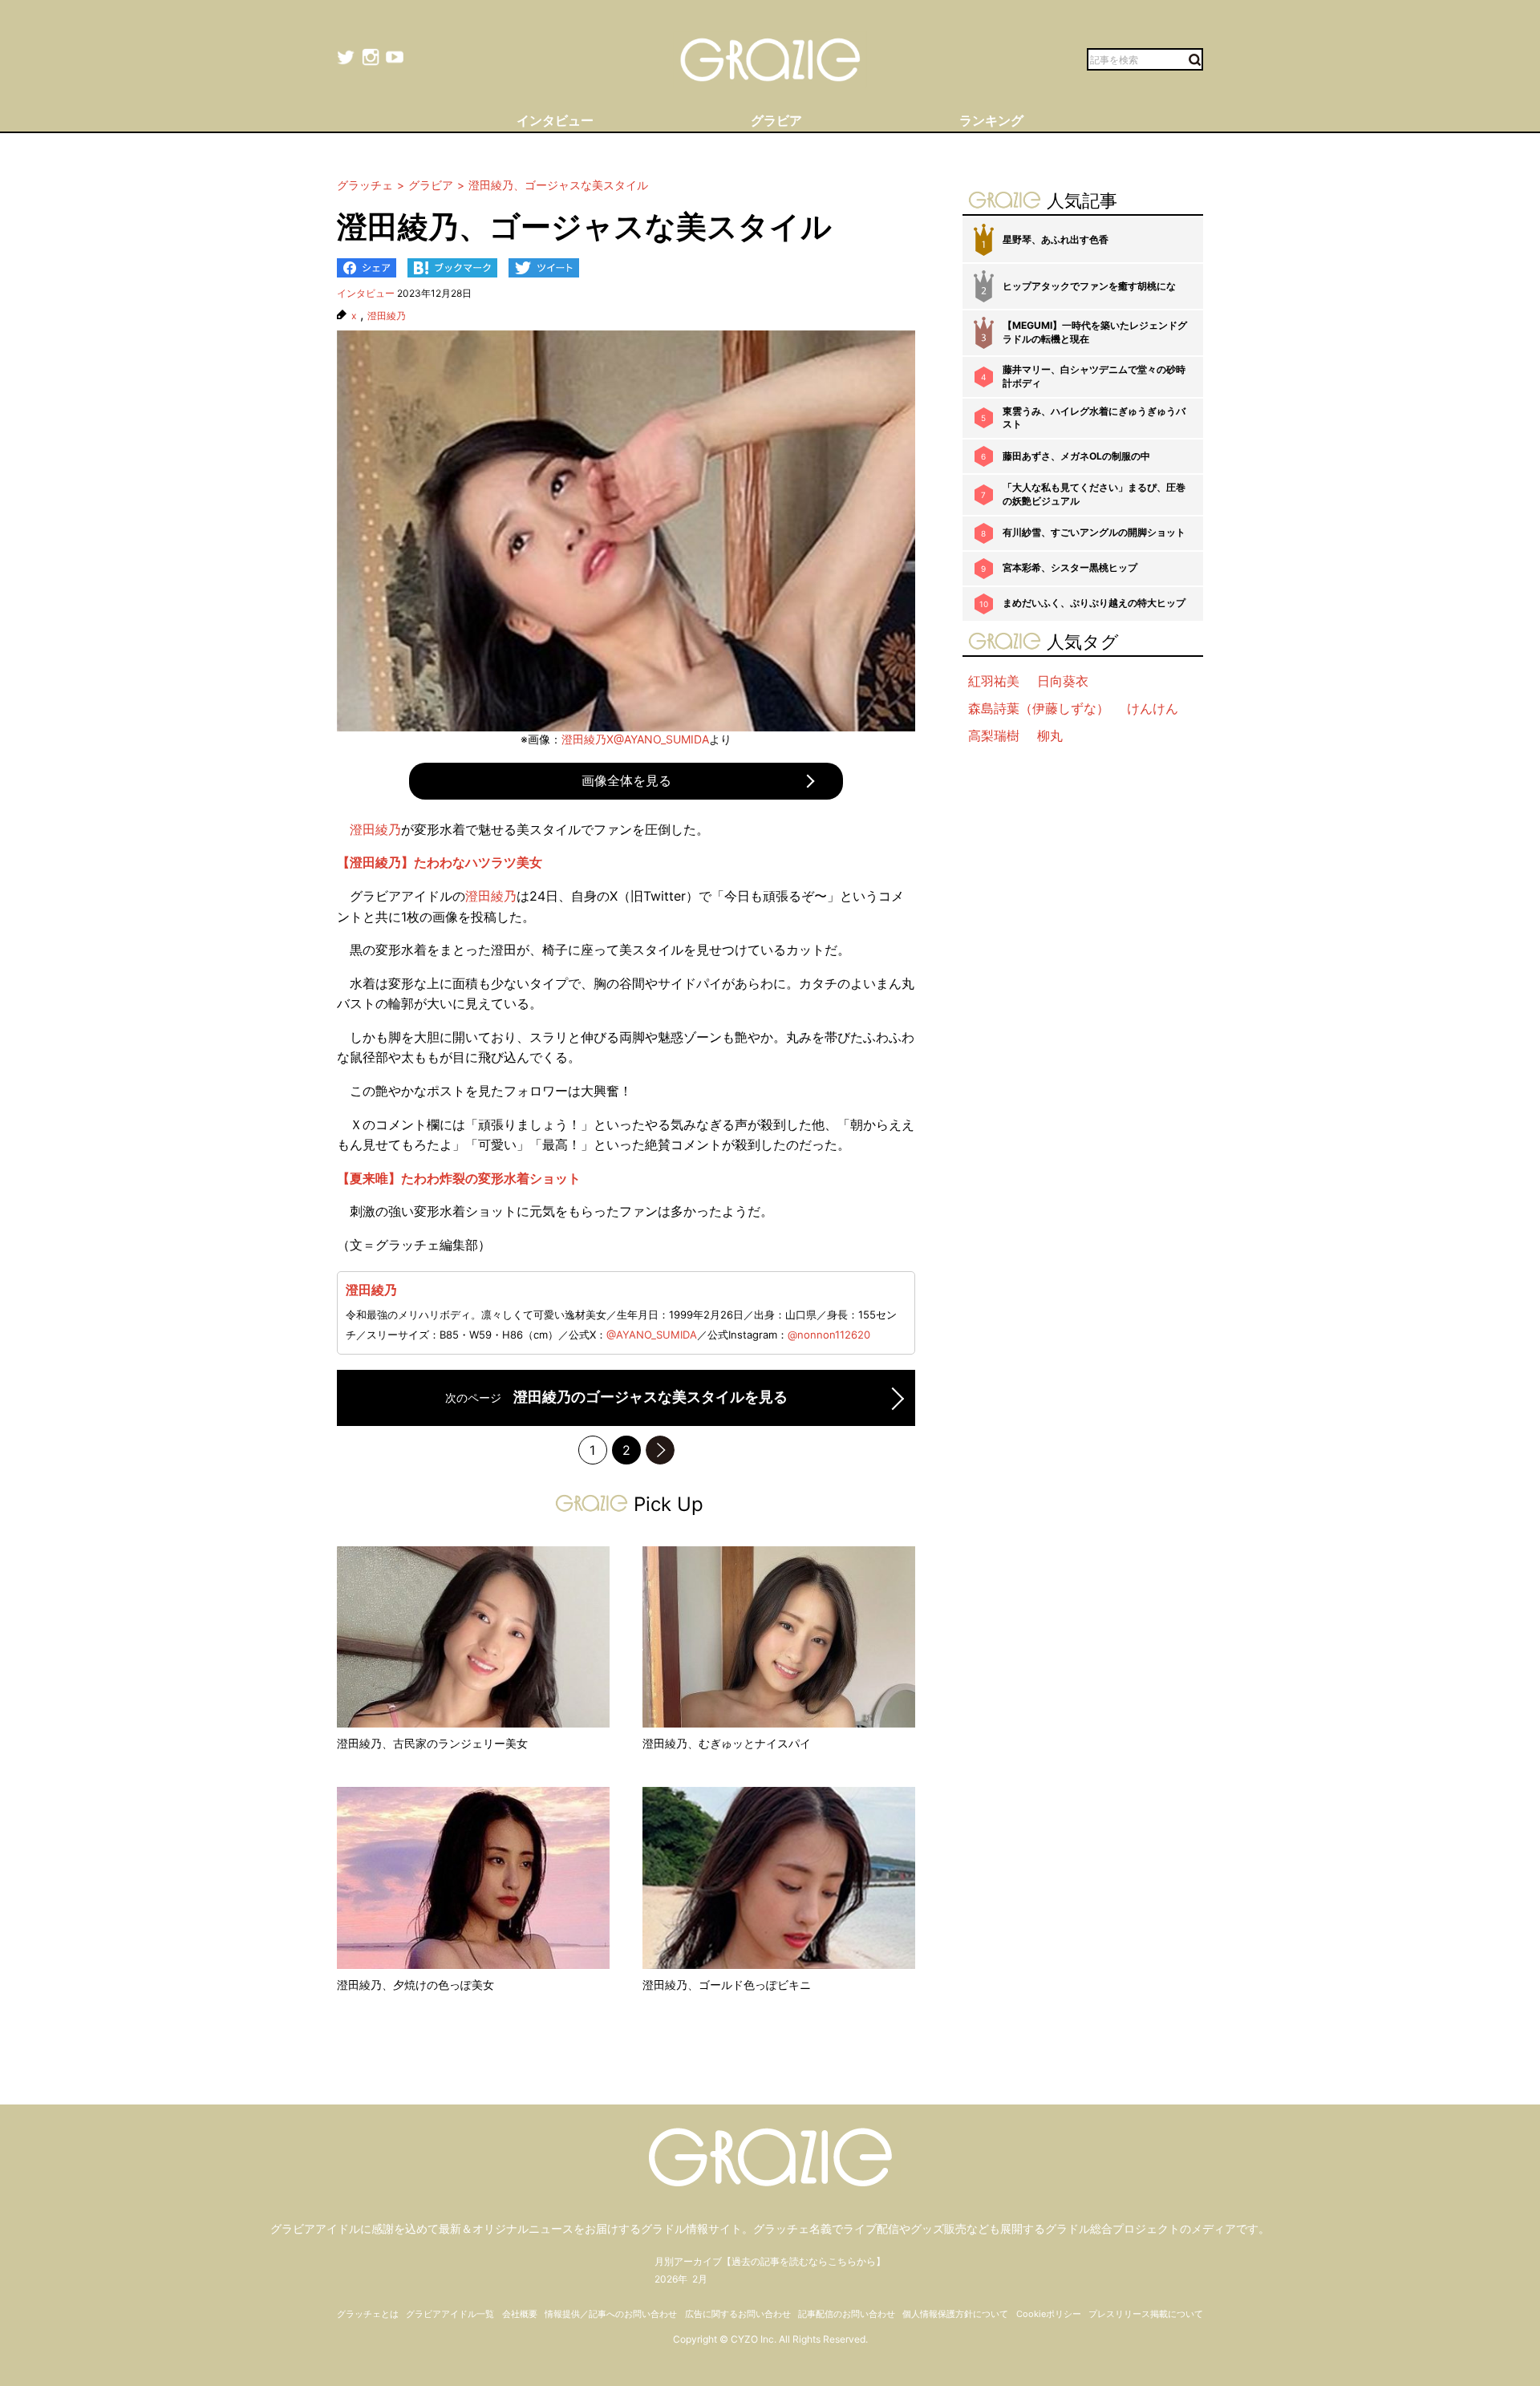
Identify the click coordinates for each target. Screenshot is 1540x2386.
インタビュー (366, 293)
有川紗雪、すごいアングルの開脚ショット (1094, 532)
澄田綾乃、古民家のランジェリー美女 (432, 1743)
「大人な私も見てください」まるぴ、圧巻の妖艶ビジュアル (1094, 494)
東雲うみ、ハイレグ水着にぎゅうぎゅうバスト (1094, 418)
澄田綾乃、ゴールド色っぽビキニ (727, 1985)
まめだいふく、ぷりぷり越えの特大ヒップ (1094, 603)
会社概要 (520, 2314)
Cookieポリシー (1049, 2314)
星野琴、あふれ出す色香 (1056, 239)
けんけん (1153, 708)
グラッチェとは (368, 2314)
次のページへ (660, 1450)
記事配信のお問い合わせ (847, 2314)
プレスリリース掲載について (1146, 2314)
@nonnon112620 (829, 1335)
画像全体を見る (626, 780)
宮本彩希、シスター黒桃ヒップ (1070, 567)
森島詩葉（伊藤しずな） (1039, 708)
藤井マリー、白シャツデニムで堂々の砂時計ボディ (1094, 376)
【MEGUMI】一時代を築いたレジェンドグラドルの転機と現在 (1095, 332)
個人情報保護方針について (955, 2314)
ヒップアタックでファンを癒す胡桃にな (1089, 286)
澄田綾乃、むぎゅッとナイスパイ (727, 1743)
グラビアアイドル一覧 (450, 2314)
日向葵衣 (1063, 681)
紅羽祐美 (994, 681)
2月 (700, 2279)
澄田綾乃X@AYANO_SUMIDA (635, 739)
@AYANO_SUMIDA (652, 1335)
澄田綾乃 (387, 316)
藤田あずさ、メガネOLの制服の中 (1076, 456)
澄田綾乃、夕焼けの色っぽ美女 (415, 1985)
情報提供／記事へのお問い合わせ (611, 2314)
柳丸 (1050, 735)
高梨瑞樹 (994, 735)
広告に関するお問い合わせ (738, 2314)
